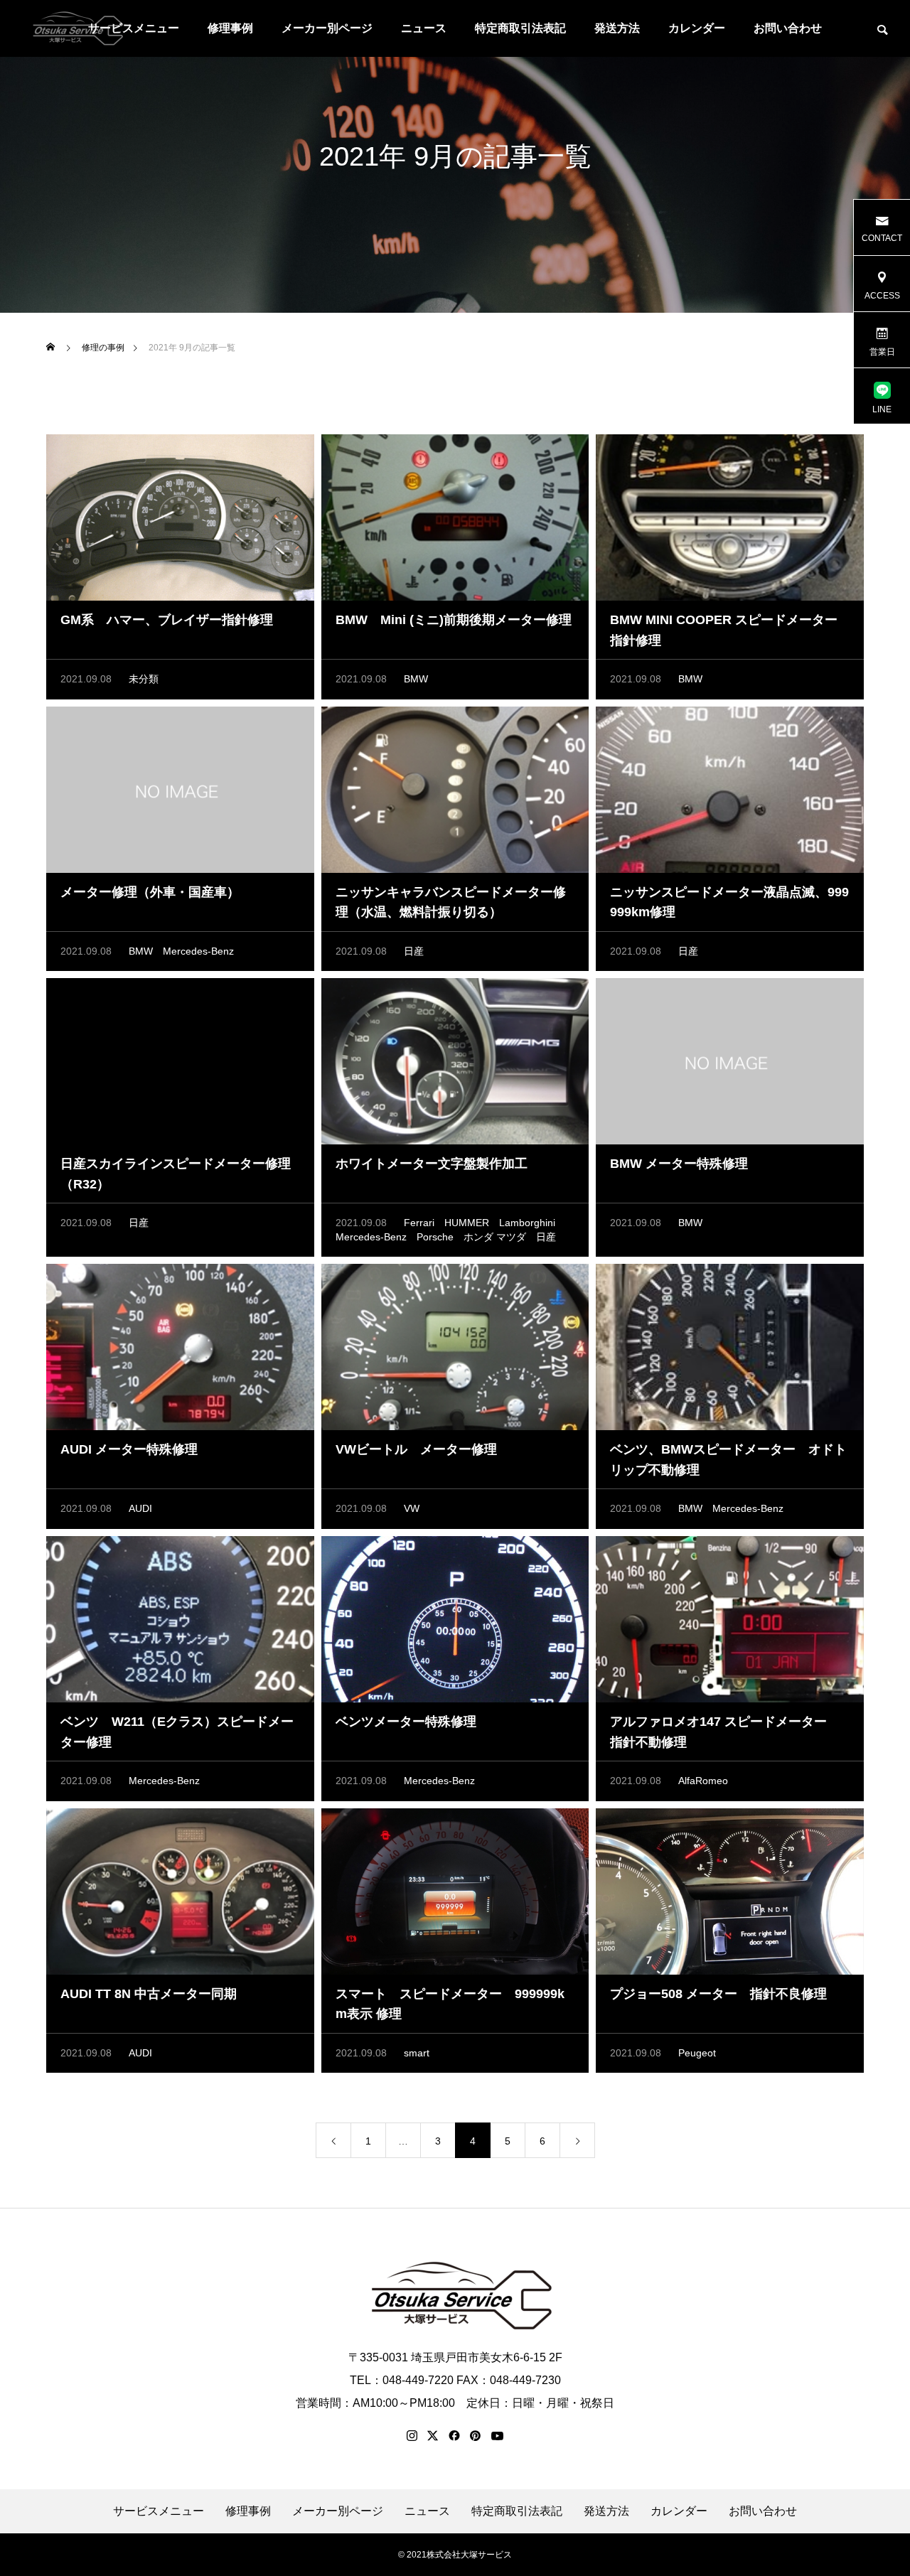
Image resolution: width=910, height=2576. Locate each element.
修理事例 (230, 28)
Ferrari (419, 1223)
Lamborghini (527, 1223)
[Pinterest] (476, 2436)
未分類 (144, 679)
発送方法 (617, 28)
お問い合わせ (788, 28)
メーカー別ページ (327, 28)
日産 (414, 951)
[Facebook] (454, 2436)
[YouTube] (498, 2436)
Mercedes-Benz (198, 951)
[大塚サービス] (75, 28)
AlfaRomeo (703, 1781)
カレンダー (697, 28)
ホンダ (478, 1237)
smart (417, 2053)
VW (412, 1508)
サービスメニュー (159, 2511)
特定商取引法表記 (520, 28)
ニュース (424, 28)
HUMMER (467, 1223)
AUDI (140, 1508)
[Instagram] (412, 2436)
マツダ (511, 1237)
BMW (416, 679)
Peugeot (697, 2053)
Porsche (435, 1237)
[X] (433, 2436)
